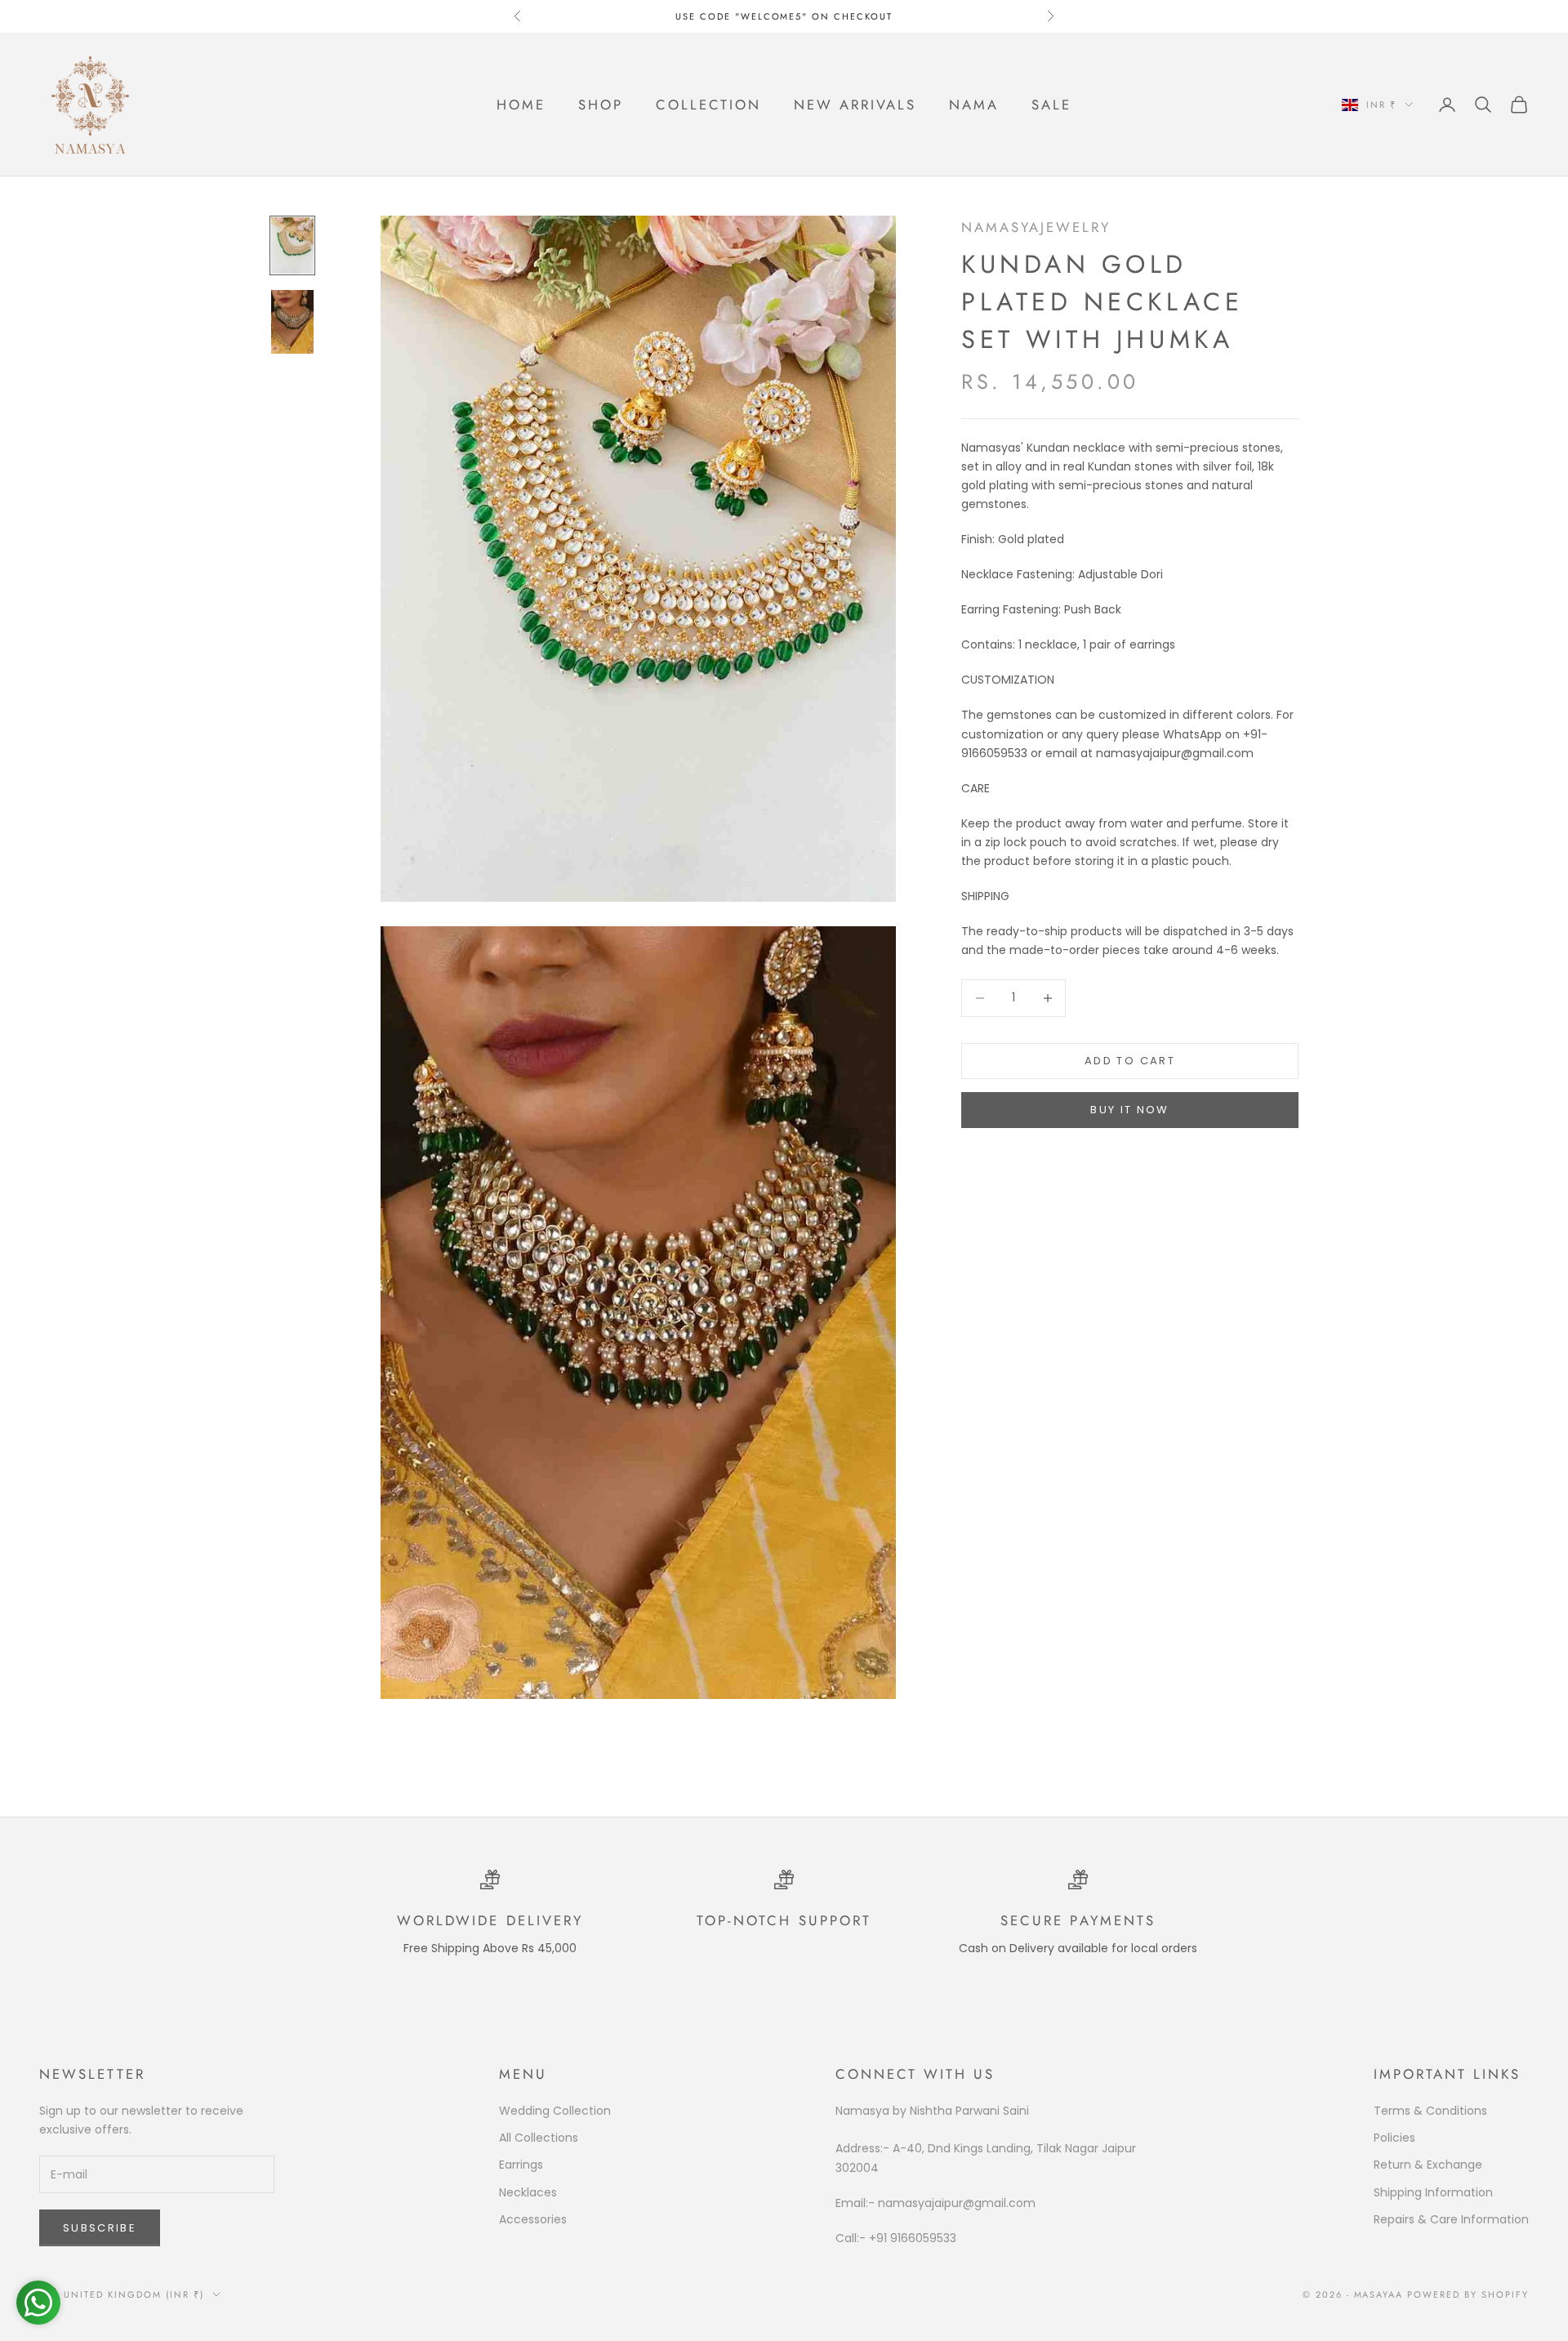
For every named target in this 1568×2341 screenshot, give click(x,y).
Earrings (521, 2165)
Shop (601, 105)
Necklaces (528, 2192)
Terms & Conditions (1430, 2111)
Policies (1394, 2138)
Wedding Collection (555, 2111)
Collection (708, 105)
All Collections (539, 2138)
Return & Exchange (1428, 2165)
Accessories (533, 2219)
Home (521, 105)
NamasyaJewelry (1036, 227)
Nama (974, 105)
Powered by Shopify (1468, 2294)
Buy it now (1129, 1110)
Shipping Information (1433, 2192)
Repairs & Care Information (1451, 2219)
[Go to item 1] (292, 245)
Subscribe (100, 2228)
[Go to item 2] (292, 322)
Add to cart (1130, 1061)
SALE (1051, 105)
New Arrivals (855, 105)
